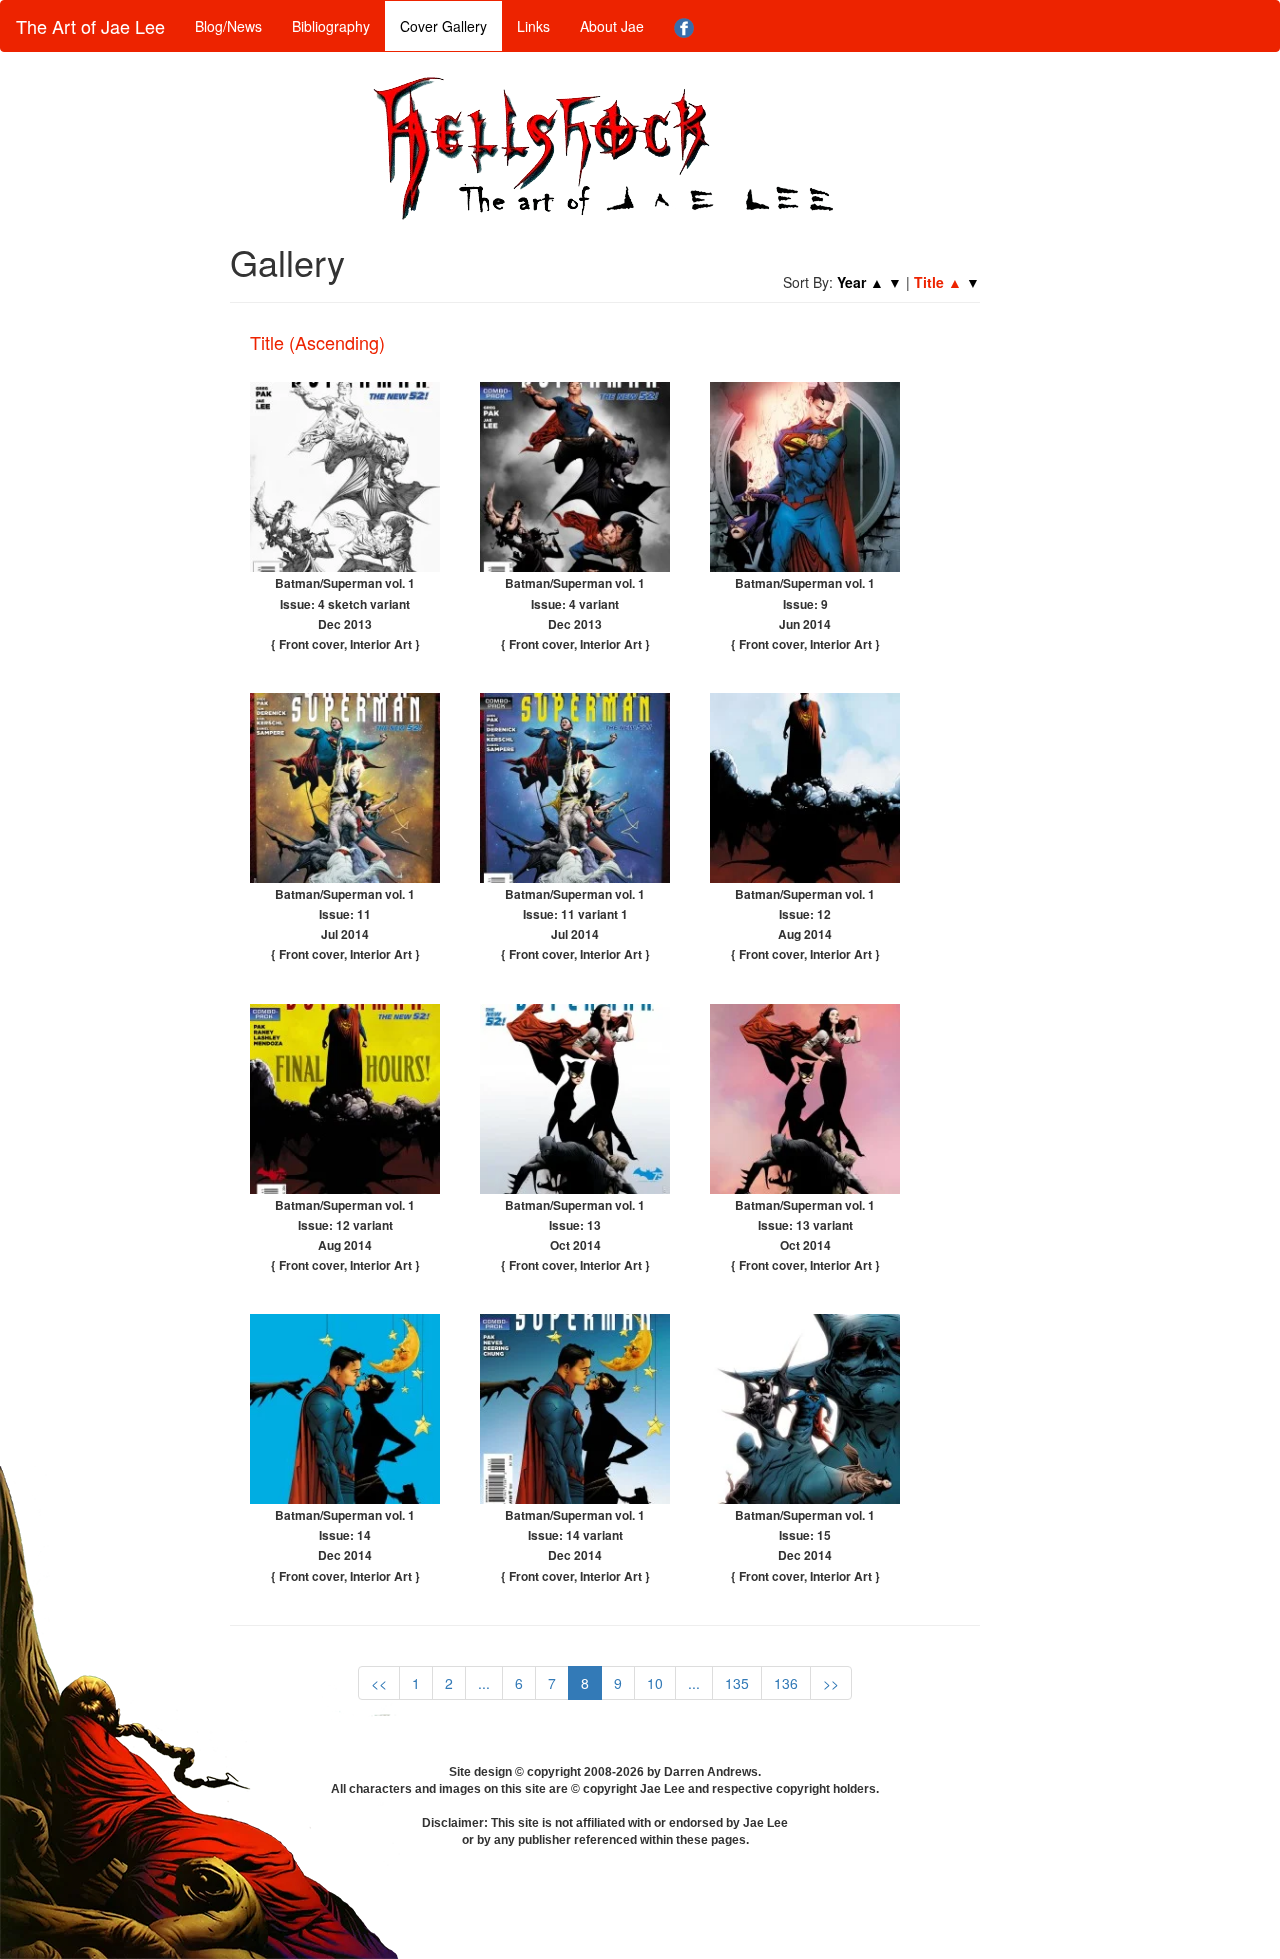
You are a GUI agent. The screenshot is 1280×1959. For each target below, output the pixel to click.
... (484, 1683)
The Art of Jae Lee (90, 26)
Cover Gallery (443, 26)
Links (533, 26)
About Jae (612, 26)
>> (831, 1683)
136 (786, 1683)
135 (737, 1683)
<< (379, 1683)
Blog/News (228, 26)
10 (655, 1683)
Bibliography (331, 26)
